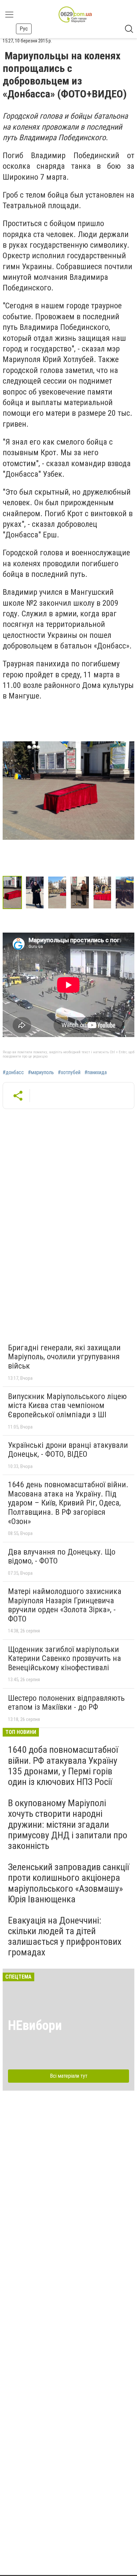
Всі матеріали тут (69, 2076)
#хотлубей (69, 1073)
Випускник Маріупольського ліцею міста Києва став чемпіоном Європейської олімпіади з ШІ (67, 1406)
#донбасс (13, 1073)
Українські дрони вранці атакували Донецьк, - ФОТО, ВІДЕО (68, 1450)
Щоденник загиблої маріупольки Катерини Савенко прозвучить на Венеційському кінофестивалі (65, 1658)
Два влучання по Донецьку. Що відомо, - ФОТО (62, 1557)
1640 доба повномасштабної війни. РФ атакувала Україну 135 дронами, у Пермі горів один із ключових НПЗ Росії (63, 1766)
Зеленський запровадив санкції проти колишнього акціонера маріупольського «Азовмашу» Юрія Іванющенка (68, 1883)
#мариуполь (41, 1073)
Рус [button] (24, 29)
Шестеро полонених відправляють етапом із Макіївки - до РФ (66, 1703)
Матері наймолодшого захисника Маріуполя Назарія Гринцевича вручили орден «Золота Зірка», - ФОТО (65, 1605)
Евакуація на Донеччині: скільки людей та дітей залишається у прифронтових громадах (65, 1936)
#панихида (96, 1073)
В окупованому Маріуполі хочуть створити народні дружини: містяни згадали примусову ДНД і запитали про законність (68, 1824)
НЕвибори (35, 2025)
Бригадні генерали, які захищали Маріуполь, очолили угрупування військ (64, 1357)
